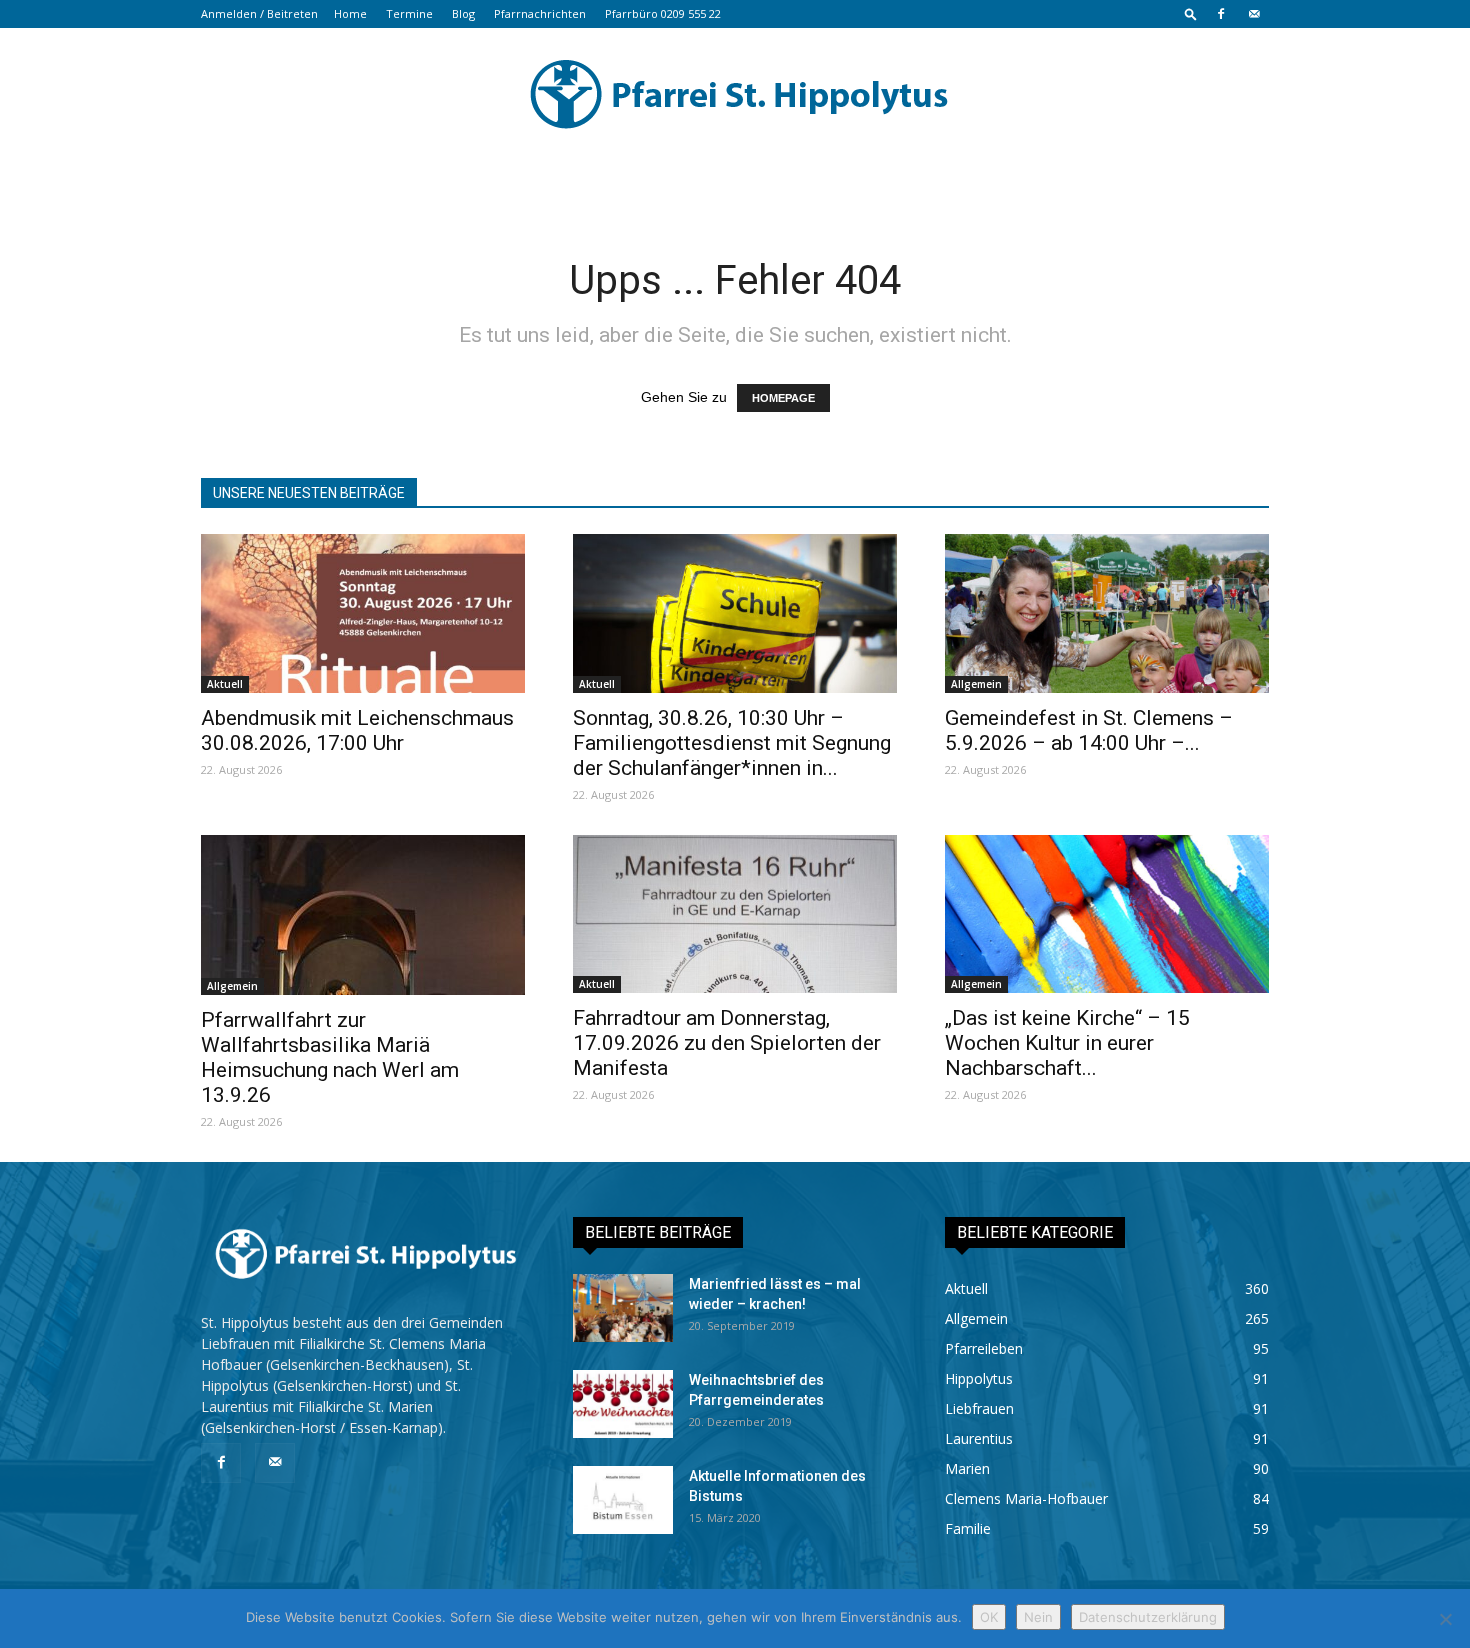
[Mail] (1254, 14)
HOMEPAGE (783, 398)
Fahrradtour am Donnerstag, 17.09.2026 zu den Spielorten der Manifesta (727, 1043)
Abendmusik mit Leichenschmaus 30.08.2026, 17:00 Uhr (357, 730)
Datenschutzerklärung (1148, 1617)
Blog (463, 13)
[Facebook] (1221, 14)
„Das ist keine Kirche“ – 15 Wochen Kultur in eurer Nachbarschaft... (1067, 1043)
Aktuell (225, 684)
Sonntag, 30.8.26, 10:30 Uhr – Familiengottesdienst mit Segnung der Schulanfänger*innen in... (732, 743)
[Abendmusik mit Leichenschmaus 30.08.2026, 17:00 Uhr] (363, 613)
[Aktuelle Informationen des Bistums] (623, 1500)
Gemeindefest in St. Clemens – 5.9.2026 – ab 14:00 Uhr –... (1089, 730)
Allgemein (976, 684)
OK (989, 1617)
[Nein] (1445, 1619)
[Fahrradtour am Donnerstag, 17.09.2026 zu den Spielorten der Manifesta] (735, 914)
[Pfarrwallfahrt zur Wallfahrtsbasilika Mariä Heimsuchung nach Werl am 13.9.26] (363, 915)
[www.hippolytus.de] (735, 94)
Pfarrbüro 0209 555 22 (663, 13)
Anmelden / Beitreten (259, 13)
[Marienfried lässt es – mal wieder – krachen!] (623, 1308)
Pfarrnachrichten (540, 13)
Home (350, 13)
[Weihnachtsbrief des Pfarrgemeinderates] (623, 1404)
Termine (409, 13)
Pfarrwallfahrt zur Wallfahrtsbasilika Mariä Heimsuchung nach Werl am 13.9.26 (330, 1057)
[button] (1191, 13)
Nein (1038, 1617)
